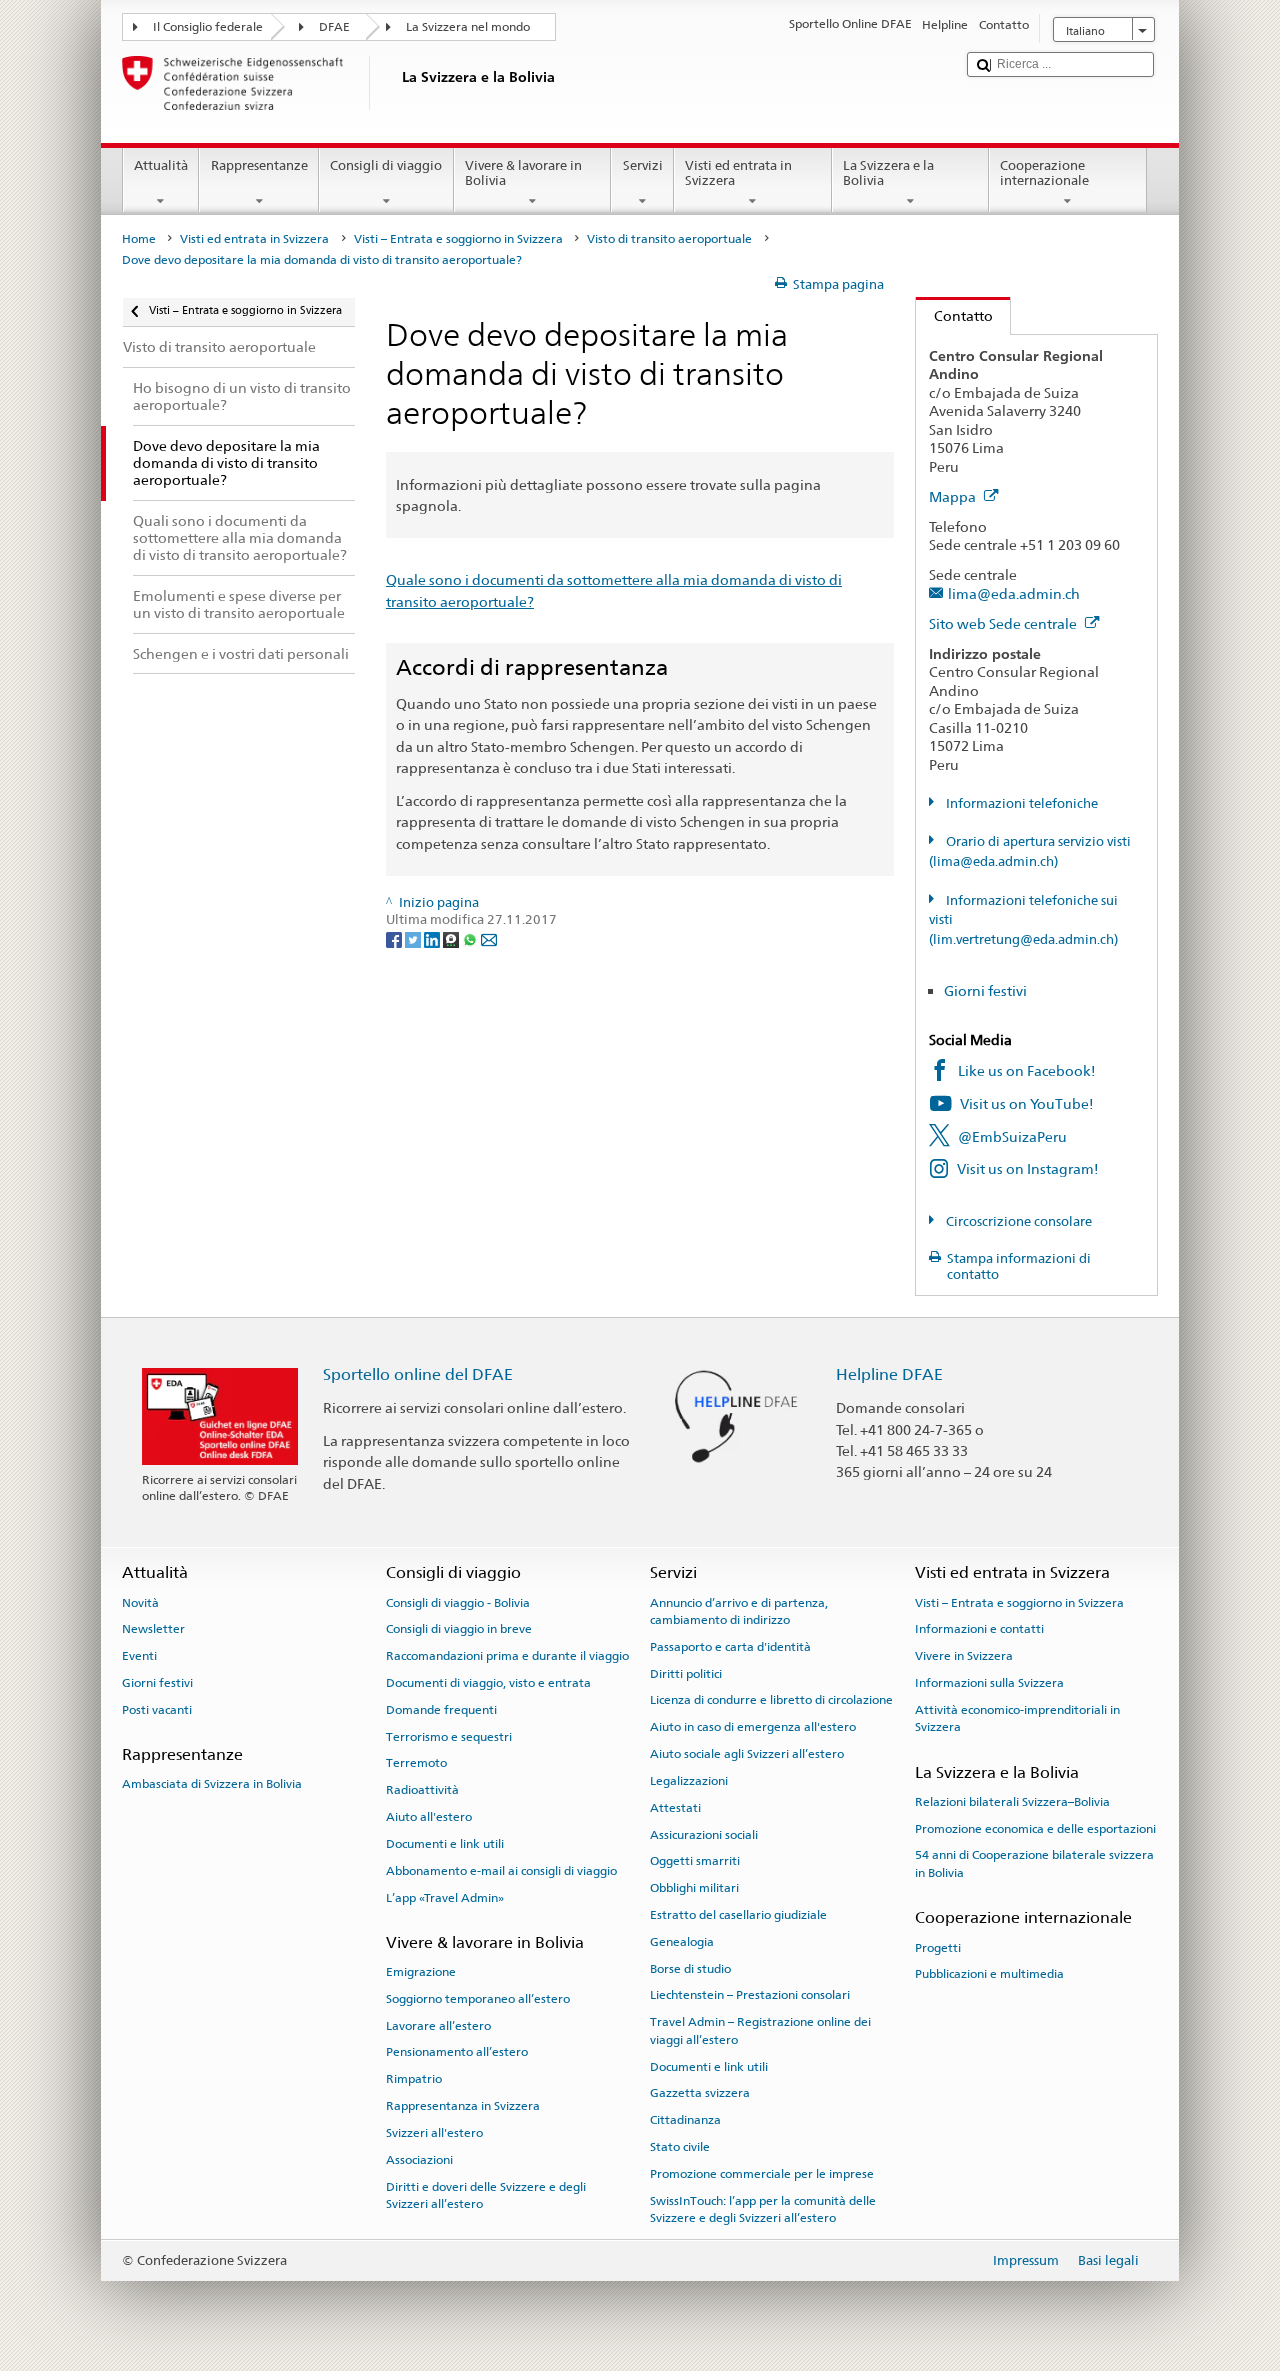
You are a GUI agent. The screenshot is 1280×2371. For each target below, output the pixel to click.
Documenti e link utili (445, 1844)
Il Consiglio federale (208, 27)
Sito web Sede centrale (1004, 623)
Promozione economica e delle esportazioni (1035, 1828)
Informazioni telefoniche (1020, 803)
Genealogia (682, 1942)
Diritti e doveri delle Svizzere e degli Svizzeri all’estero (486, 2194)
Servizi (643, 165)
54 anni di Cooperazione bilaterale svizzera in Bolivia (1034, 1863)
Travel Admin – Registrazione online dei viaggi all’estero (760, 2030)
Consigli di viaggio (386, 165)
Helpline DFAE (889, 1374)
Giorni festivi (985, 990)
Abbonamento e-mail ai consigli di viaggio (501, 1871)
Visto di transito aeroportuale (669, 239)
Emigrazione (421, 1972)
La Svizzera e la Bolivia (888, 173)
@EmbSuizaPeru (1012, 1136)
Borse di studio (690, 1968)
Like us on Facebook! (1027, 1070)
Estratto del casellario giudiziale (738, 1915)
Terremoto (416, 1763)
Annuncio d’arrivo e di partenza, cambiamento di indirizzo (739, 1610)
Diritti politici (686, 1674)
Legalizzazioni (689, 1781)
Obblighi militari (694, 1888)
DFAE (334, 27)
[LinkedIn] (433, 938)
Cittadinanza (685, 2120)
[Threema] (452, 938)
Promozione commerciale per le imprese (762, 2174)
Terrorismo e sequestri (449, 1736)
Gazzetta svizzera (700, 2093)
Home (139, 239)
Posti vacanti (157, 1710)
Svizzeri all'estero (434, 2133)
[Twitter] (414, 938)
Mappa (954, 496)
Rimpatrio (414, 2079)
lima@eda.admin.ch (1014, 593)
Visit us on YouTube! (1027, 1103)
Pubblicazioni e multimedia (989, 1974)
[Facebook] (395, 938)
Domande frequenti (441, 1710)
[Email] (489, 938)
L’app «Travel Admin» (445, 1897)
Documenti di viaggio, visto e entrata (488, 1683)
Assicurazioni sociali (704, 1834)
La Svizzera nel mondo (468, 27)
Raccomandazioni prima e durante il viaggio (507, 1656)
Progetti (938, 1947)
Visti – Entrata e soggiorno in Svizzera (458, 239)
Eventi (139, 1656)
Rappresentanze (259, 165)
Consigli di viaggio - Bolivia (458, 1602)
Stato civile (680, 2147)
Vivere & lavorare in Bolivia (523, 173)
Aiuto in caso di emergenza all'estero (753, 1727)
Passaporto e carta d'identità (730, 1647)
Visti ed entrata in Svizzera (738, 173)
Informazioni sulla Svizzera (989, 1683)
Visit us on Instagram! (1028, 1168)
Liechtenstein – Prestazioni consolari (750, 1995)
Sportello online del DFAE (418, 1374)
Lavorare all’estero (438, 2026)
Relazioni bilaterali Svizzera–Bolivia (1012, 1802)
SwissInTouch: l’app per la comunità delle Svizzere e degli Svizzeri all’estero (763, 2208)
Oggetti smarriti (695, 1861)
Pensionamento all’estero (457, 2052)
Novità (140, 1602)
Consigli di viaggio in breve (459, 1629)
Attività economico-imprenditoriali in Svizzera (1017, 1718)
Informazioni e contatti (979, 1629)
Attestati (675, 1808)
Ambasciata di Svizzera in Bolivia (212, 1784)
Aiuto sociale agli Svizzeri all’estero (747, 1754)
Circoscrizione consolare (1017, 1221)
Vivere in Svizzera (964, 1656)
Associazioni (419, 2160)
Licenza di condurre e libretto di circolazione (771, 1700)
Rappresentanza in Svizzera (463, 2106)
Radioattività (422, 1790)
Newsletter (153, 1629)
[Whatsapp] (471, 938)
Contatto (954, 315)
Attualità (161, 165)
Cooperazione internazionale (1044, 173)
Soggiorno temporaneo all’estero (478, 1999)
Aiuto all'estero (429, 1817)
